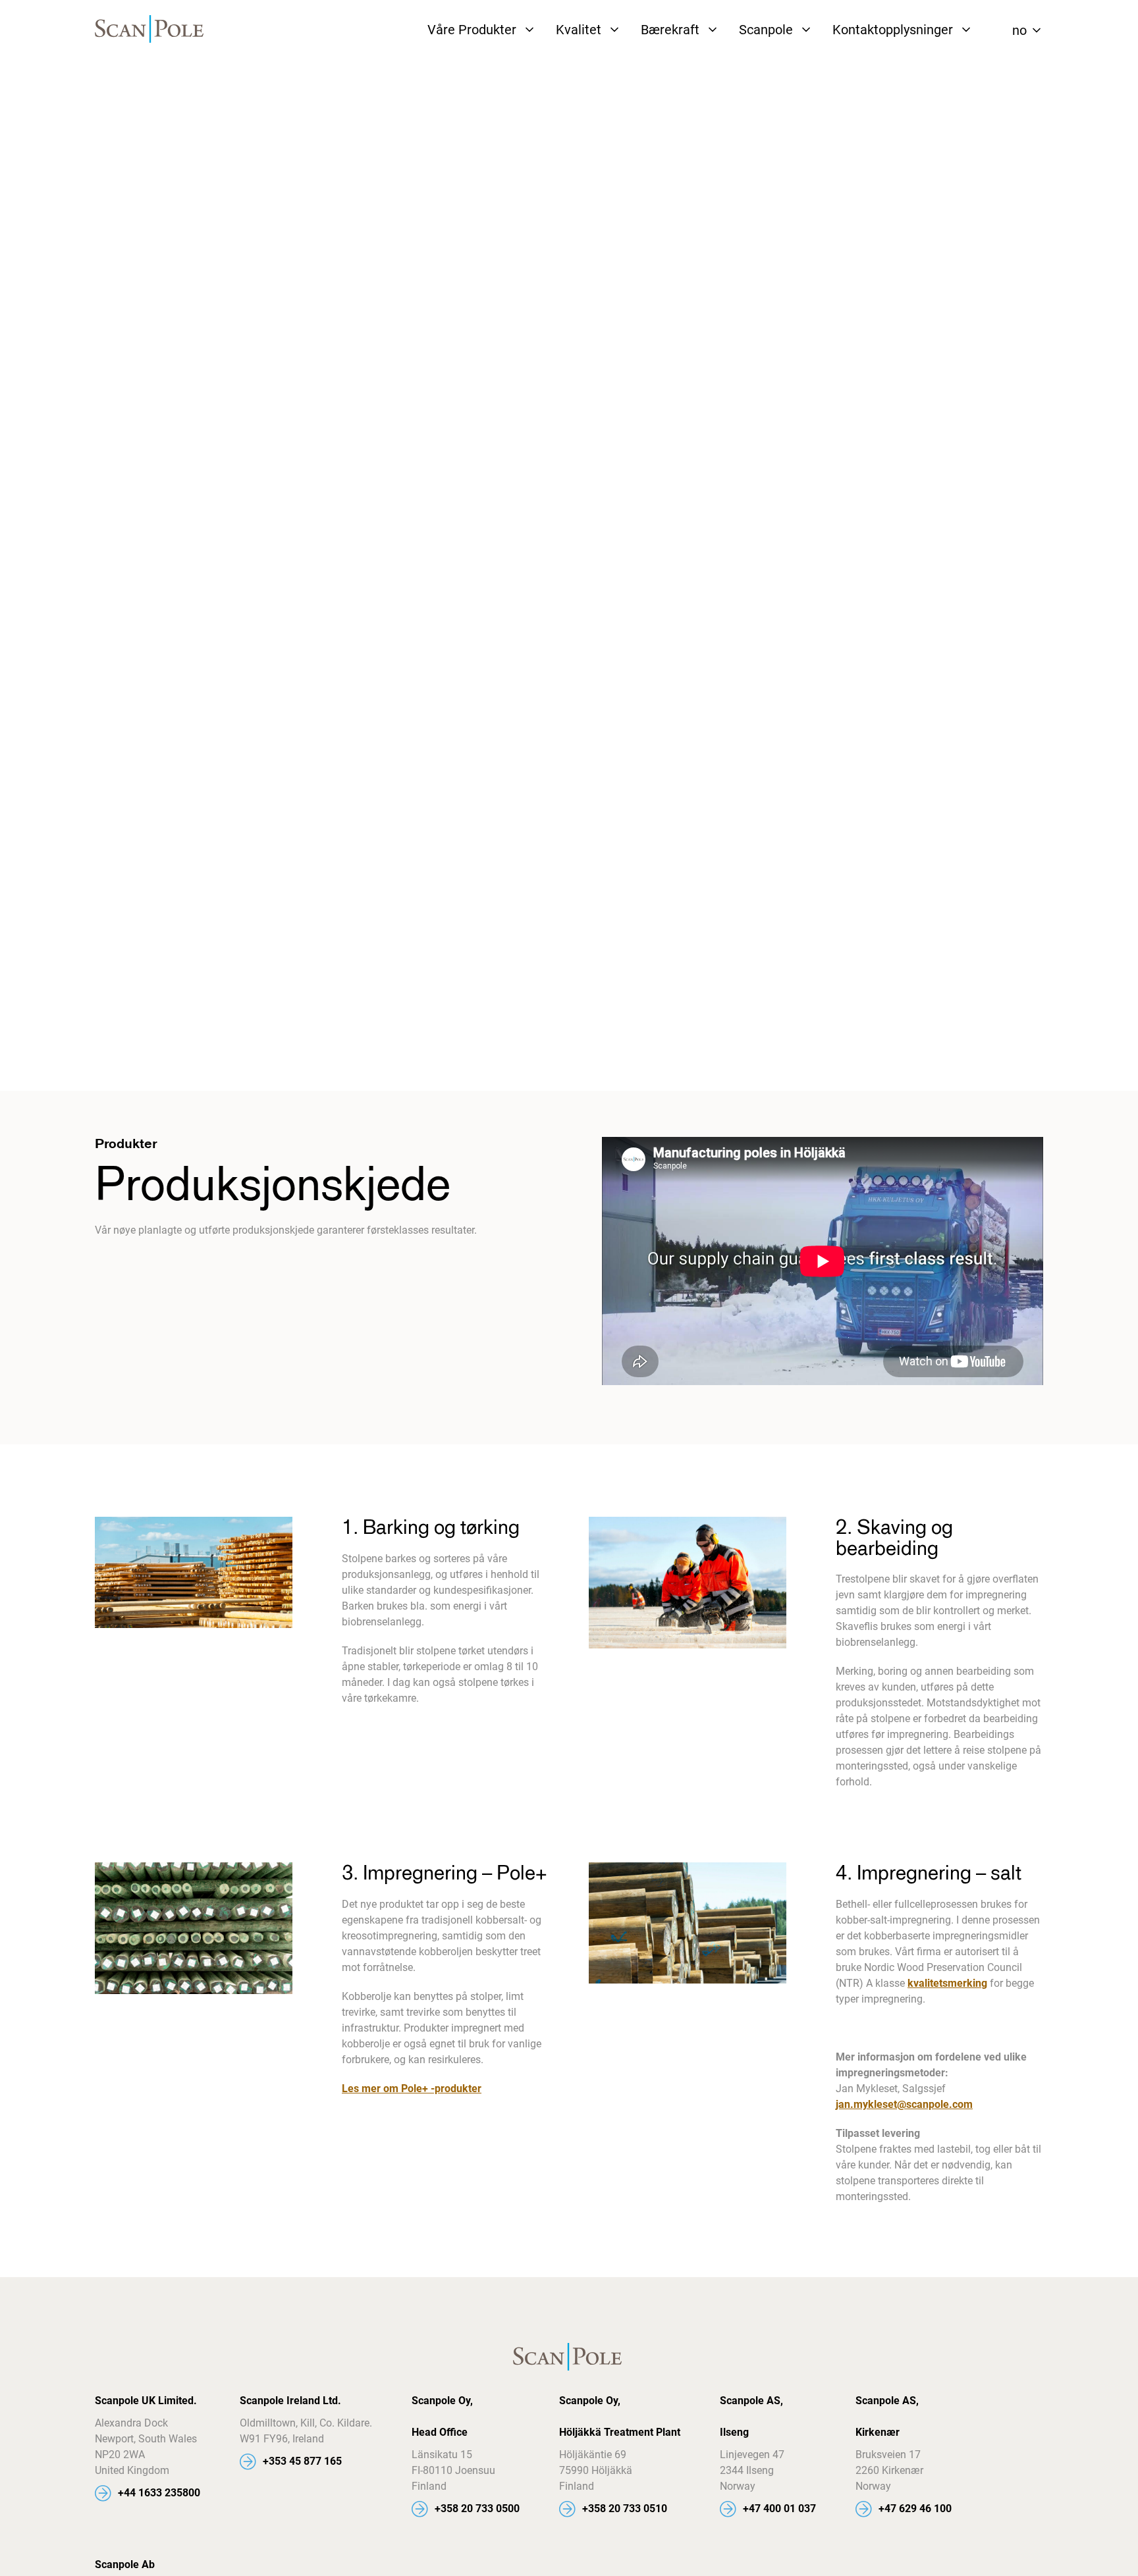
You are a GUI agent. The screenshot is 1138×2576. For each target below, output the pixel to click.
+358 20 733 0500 (477, 2509)
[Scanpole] (151, 30)
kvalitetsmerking (947, 1983)
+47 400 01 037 (779, 2509)
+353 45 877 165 (302, 2461)
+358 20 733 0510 (625, 2509)
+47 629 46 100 (915, 2509)
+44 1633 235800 (159, 2493)
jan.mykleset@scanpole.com (904, 2104)
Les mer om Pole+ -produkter (412, 2089)
